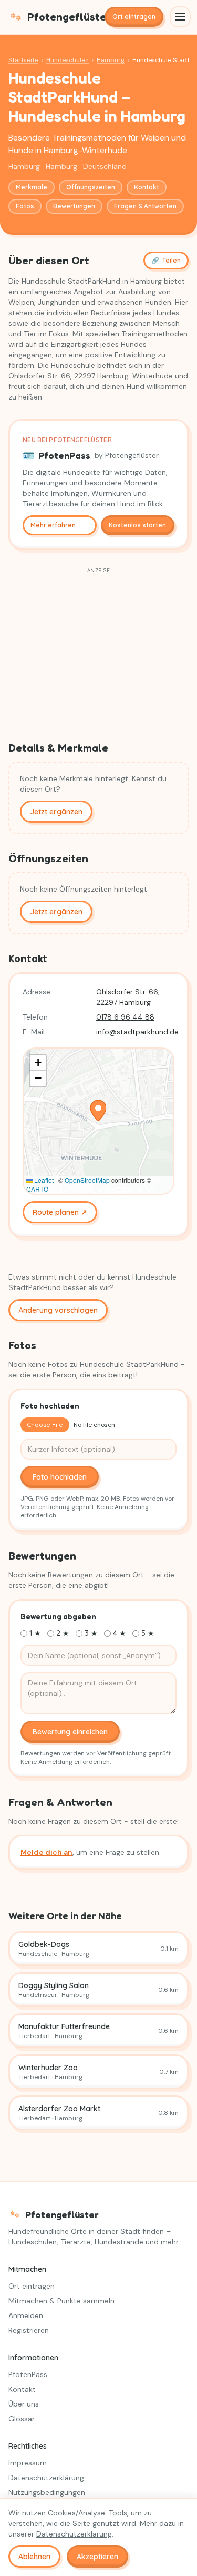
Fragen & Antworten (145, 206)
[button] (98, 1111)
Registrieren (29, 2330)
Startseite (23, 60)
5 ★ (148, 1633)
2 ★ (63, 1633)
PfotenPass (28, 2374)
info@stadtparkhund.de (137, 1032)
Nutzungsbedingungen (47, 2492)
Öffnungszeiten (91, 187)
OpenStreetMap (87, 1180)
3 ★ (91, 1633)
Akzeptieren (97, 2557)
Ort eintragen (134, 17)
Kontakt (147, 187)
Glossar (22, 2419)
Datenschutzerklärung (46, 2478)
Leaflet (43, 1180)
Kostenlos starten (137, 525)
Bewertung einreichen (70, 1732)
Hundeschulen (68, 60)
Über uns (24, 2404)
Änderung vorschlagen (58, 1310)
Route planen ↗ (60, 1212)
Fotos (25, 206)
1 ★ (35, 1633)
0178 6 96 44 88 (125, 1017)
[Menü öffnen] (180, 17)
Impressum (28, 2463)
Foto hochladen (60, 1477)
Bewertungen (74, 206)
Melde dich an (46, 1852)
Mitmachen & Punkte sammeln (61, 2301)
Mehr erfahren (53, 525)
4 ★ (120, 1633)
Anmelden (26, 2315)
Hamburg (111, 60)
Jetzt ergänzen (56, 812)
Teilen (166, 260)
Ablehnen (34, 2557)
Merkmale (32, 187)
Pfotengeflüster (62, 17)
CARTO (37, 1189)
